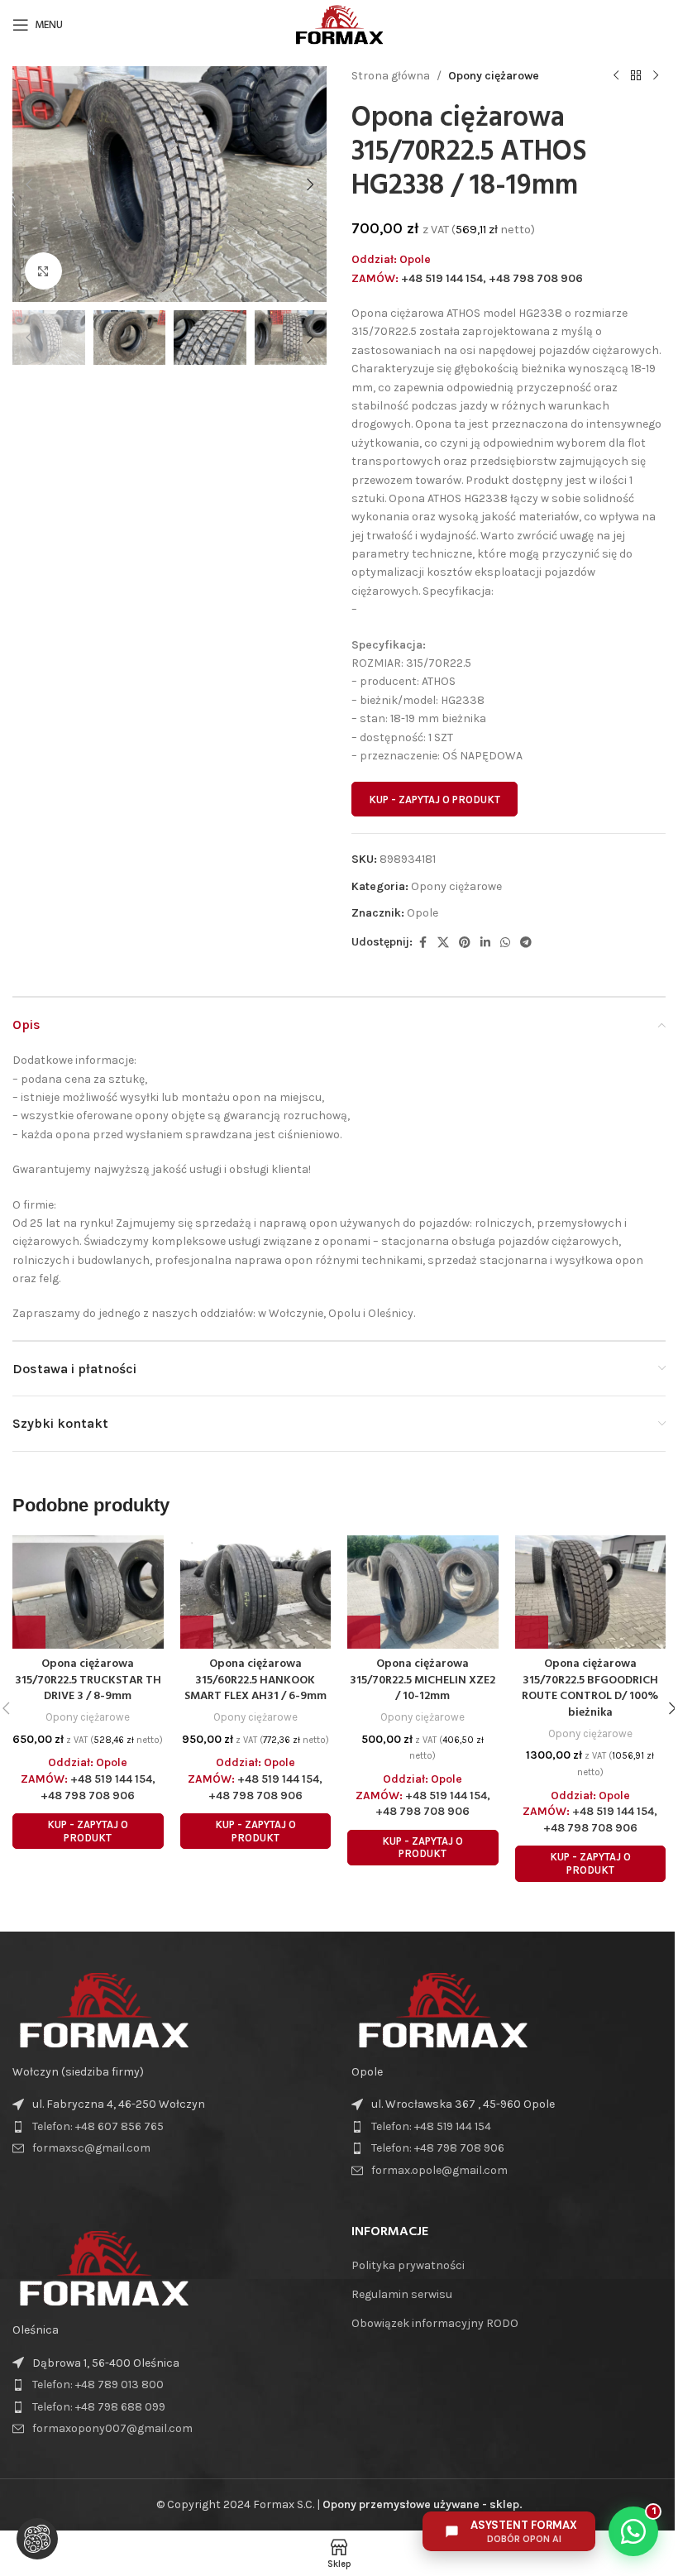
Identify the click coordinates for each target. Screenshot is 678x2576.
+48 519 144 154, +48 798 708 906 (492, 278)
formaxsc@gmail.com (91, 2148)
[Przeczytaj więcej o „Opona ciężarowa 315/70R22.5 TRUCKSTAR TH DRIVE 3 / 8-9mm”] (29, 1632)
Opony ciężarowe (494, 76)
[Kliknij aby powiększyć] (43, 271)
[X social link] (443, 943)
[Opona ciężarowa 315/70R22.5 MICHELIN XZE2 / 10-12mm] (423, 1592)
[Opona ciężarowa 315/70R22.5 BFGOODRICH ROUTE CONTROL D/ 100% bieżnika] (591, 1592)
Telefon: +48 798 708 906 (438, 2148)
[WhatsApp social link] (505, 943)
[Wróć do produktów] (636, 76)
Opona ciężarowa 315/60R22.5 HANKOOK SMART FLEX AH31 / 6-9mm (255, 1680)
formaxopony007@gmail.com (112, 2428)
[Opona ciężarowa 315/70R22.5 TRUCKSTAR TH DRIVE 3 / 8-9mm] (88, 1592)
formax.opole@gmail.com (439, 2170)
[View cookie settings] (37, 2539)
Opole (423, 913)
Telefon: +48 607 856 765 (98, 2126)
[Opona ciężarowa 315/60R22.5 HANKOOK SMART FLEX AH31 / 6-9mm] (256, 1592)
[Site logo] (339, 24)
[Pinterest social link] (465, 943)
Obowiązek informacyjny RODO (435, 2323)
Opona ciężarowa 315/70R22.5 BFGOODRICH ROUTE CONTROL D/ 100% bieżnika (590, 1688)
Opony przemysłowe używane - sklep (421, 2504)
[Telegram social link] (526, 943)
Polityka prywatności (408, 2265)
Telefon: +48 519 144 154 (431, 2126)
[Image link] (103, 2009)
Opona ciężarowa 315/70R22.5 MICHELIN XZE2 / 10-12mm (423, 1680)
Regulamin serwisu (402, 2294)
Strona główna (391, 76)
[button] (29, 184)
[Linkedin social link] (485, 943)
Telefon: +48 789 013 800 (98, 2384)
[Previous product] (616, 76)
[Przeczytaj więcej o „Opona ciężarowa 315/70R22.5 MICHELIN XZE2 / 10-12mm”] (364, 1632)
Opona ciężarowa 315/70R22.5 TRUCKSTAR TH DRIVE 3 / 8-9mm (88, 1680)
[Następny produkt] (656, 76)
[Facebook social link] (423, 943)
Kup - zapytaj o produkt (434, 800)
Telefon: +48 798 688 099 (99, 2407)
